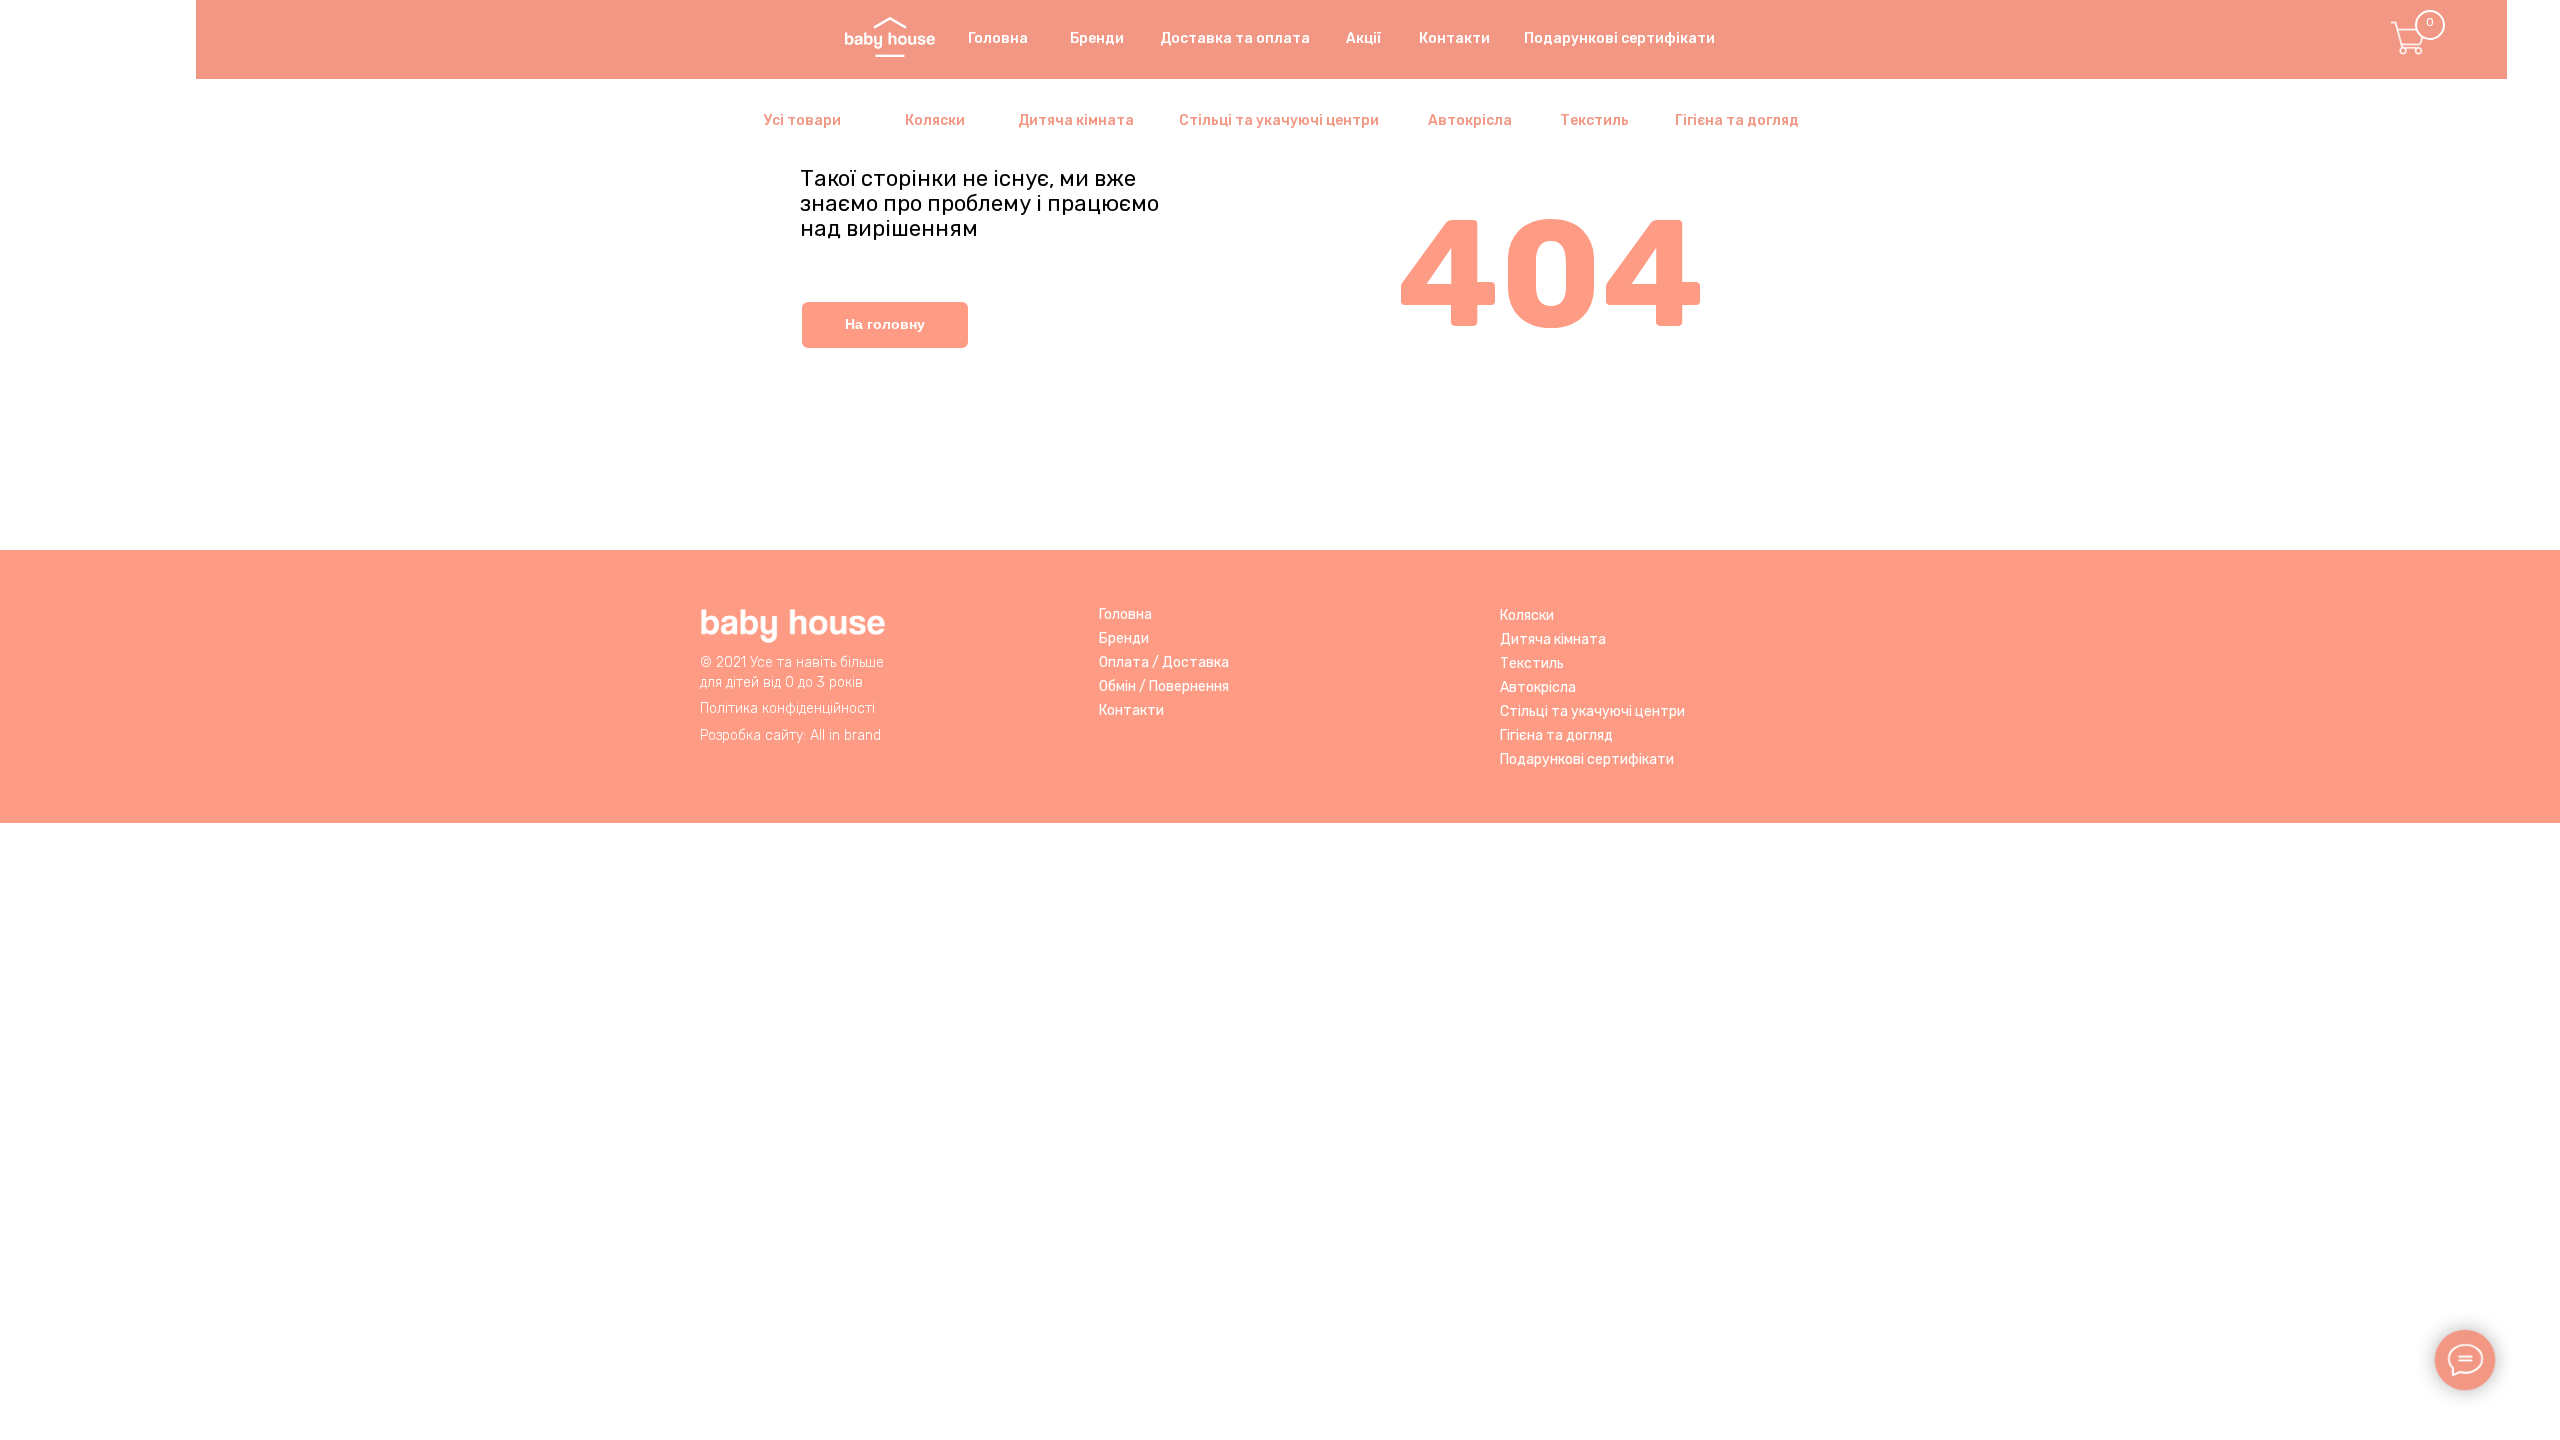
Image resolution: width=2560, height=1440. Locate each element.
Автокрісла (1538, 687)
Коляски (1527, 615)
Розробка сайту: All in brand (790, 735)
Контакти (1131, 710)
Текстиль (1532, 663)
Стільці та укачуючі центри (1592, 711)
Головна (1125, 614)
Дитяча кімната (1553, 639)
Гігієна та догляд (1556, 735)
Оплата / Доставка (1164, 662)
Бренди (1124, 638)
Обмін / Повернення (1164, 686)
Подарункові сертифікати (1587, 759)
